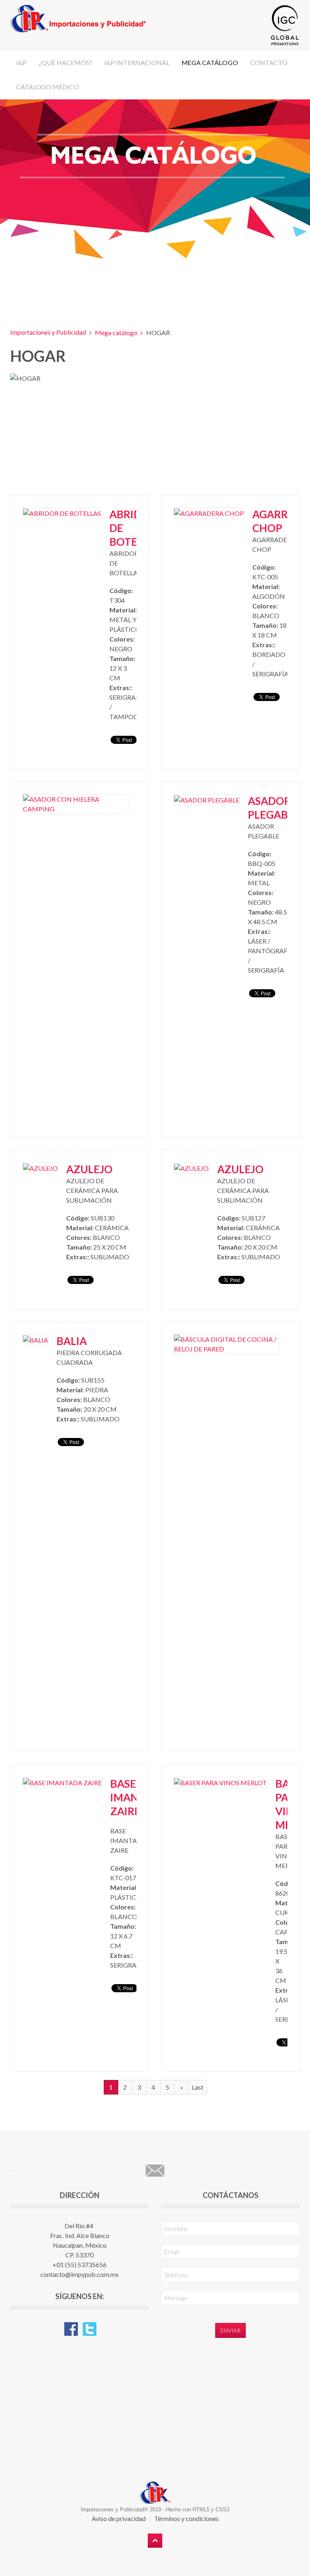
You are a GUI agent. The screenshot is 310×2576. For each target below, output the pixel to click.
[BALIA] (36, 1339)
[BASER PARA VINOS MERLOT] (220, 1782)
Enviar (230, 2330)
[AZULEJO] (40, 1167)
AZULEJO (89, 1169)
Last (198, 2087)
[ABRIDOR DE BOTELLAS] (62, 512)
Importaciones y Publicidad (48, 332)
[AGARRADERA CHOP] (209, 512)
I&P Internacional (137, 62)
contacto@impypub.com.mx (80, 2274)
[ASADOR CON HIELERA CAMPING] (75, 803)
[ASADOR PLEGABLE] (207, 799)
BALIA (72, 1341)
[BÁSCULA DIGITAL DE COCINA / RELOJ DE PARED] (226, 1343)
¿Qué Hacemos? (65, 62)
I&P (21, 62)
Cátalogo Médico (48, 87)
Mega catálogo (210, 62)
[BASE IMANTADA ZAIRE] (62, 1782)
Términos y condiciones (186, 2518)
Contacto (269, 62)
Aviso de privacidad (119, 2518)
